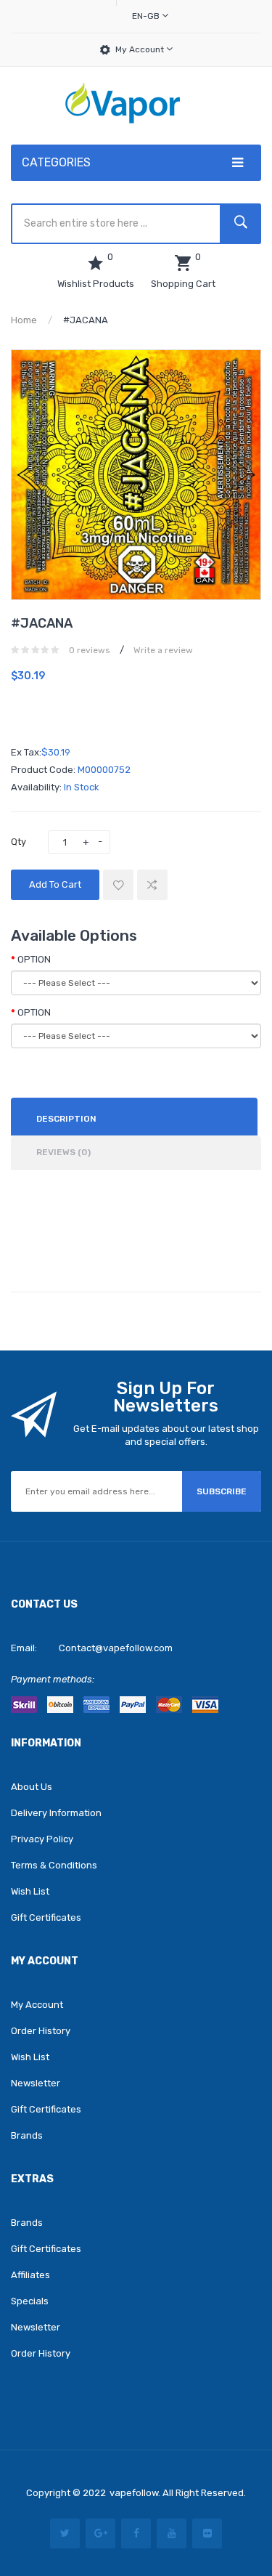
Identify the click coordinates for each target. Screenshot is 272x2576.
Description (66, 1119)
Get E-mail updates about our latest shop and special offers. (166, 1435)
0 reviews (90, 650)
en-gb (147, 16)
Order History (41, 2031)
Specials (30, 2301)
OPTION (34, 959)
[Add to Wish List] (118, 885)
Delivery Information (56, 1813)
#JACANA (86, 320)
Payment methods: (53, 1679)
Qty (18, 842)
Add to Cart (55, 884)
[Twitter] (65, 2534)
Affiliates (30, 2275)
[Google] (100, 2534)
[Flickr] (207, 2534)
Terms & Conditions (54, 1865)
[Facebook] (136, 2534)
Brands (27, 2135)
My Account (141, 49)
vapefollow (134, 2493)
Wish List (30, 1891)
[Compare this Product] (152, 885)
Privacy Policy (42, 1839)
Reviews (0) (63, 1152)
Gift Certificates (46, 1917)
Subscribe (222, 1491)
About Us (32, 1787)
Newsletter (36, 2083)
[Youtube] (172, 2534)
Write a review (163, 650)
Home (24, 320)
